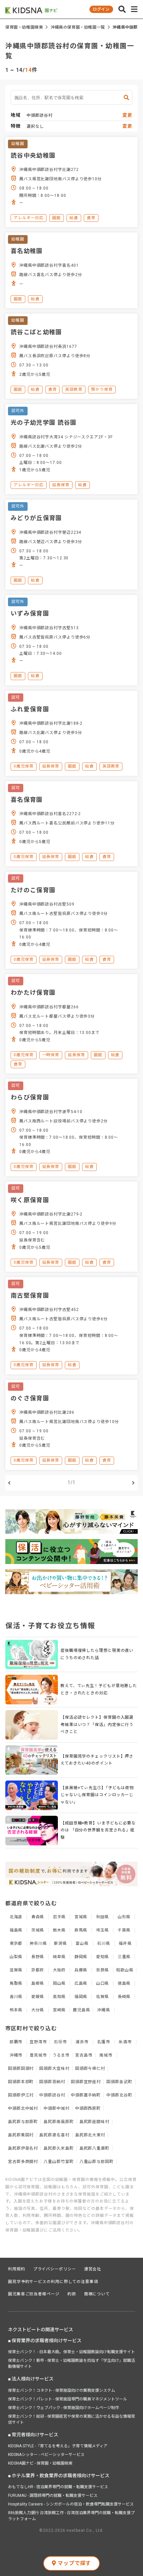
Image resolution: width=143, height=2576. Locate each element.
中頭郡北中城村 (23, 2108)
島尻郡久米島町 (59, 2148)
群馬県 (81, 1930)
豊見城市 (38, 2055)
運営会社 (93, 2269)
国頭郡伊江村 (21, 2095)
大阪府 (59, 1970)
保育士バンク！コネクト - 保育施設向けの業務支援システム (62, 2390)
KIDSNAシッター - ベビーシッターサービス (46, 2455)
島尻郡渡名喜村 (54, 2135)
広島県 (81, 1983)
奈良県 (103, 1970)
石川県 (104, 1943)
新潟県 (60, 1943)
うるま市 (61, 2055)
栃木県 (59, 1930)
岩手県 (59, 1917)
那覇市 (16, 2042)
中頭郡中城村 (56, 2108)
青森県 (38, 1917)
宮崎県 (59, 2010)
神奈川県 (38, 1943)
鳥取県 (16, 1983)
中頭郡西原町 (88, 2108)
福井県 (125, 1943)
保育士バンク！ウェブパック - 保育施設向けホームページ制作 (64, 2408)
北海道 (16, 1917)
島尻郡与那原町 (23, 2122)
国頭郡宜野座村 (86, 2082)
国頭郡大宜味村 (54, 2069)
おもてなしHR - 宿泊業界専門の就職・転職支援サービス (58, 2487)
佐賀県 (103, 1997)
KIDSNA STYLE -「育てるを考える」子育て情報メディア (58, 2446)
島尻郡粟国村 (21, 2135)
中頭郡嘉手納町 (86, 2095)
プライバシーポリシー (55, 2269)
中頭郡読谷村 (52, 2095)
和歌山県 (125, 1970)
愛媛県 (38, 1997)
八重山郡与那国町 (97, 2162)
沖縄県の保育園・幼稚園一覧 (78, 27)
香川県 (16, 1997)
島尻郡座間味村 (94, 2122)
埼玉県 (103, 1930)
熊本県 (16, 2010)
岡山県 (59, 1983)
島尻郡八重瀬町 (94, 2148)
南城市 (106, 2055)
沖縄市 (16, 2055)
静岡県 (81, 1957)
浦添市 (82, 2042)
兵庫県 (81, 1970)
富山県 (82, 1943)
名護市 (104, 2042)
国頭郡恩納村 (52, 2082)
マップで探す (74, 2563)
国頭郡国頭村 (21, 2069)
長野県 (38, 1957)
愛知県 (103, 1957)
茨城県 (38, 1930)
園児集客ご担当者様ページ (34, 2294)
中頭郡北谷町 (119, 2095)
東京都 (16, 1943)
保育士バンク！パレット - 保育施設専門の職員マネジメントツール (68, 2399)
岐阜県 (59, 1957)
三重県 (124, 1957)
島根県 (38, 1983)
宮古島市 (84, 2055)
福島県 (16, 1930)
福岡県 (81, 1997)
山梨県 (16, 1957)
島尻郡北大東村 (90, 2135)
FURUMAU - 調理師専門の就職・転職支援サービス (53, 2496)
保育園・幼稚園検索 (24, 27)
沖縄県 (104, 2010)
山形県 (124, 1917)
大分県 (38, 2010)
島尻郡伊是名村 (23, 2148)
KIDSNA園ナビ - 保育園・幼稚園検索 (40, 2463)
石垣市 (60, 2042)
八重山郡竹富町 (59, 2162)
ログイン (101, 9)
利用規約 (17, 2269)
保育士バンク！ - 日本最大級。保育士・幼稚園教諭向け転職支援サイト (71, 2352)
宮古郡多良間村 (23, 2162)
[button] (122, 9)
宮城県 (81, 1917)
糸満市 (125, 2042)
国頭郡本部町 (21, 2082)
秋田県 (103, 1917)
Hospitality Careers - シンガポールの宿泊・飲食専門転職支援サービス (71, 2504)
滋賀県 (16, 1970)
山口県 (103, 1983)
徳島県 (124, 1983)
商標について (97, 2294)
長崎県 (124, 1997)
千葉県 (124, 1930)
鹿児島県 (81, 2010)
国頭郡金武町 (119, 2082)
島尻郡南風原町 (59, 2122)
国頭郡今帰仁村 (90, 2069)
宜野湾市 (38, 2042)
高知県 (59, 1997)
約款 (72, 2294)
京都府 (38, 1970)
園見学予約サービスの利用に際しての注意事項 (53, 2282)
